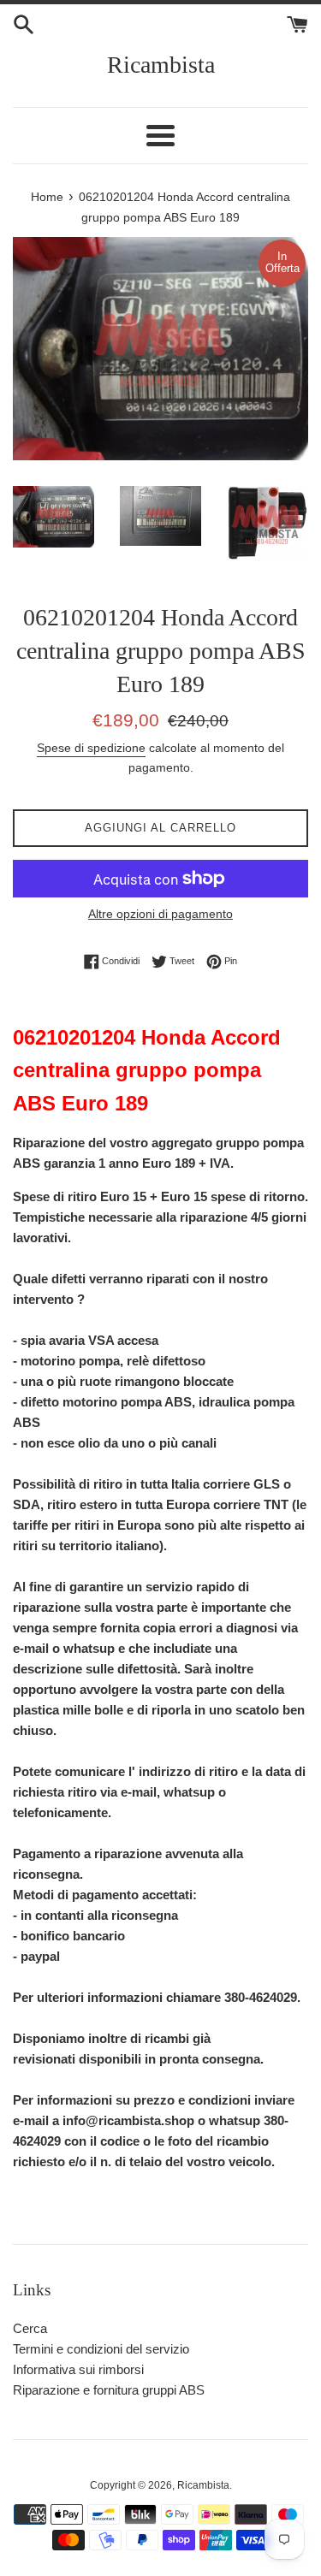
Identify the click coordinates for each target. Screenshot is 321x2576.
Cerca (30, 2328)
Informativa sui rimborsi (78, 2369)
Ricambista (161, 65)
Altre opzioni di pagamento (160, 914)
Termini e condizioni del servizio (101, 2349)
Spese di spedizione (91, 748)
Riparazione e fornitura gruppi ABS (109, 2390)
